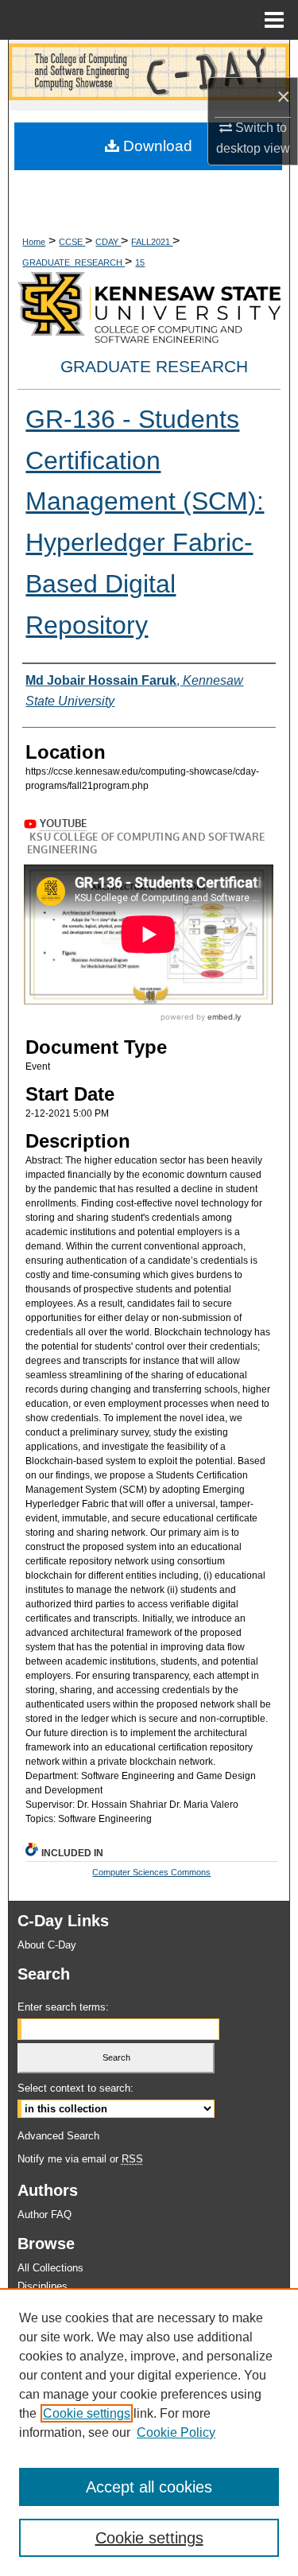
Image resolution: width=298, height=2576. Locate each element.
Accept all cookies (149, 2487)
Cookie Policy (176, 2432)
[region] (149, 2432)
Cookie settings (87, 2413)
